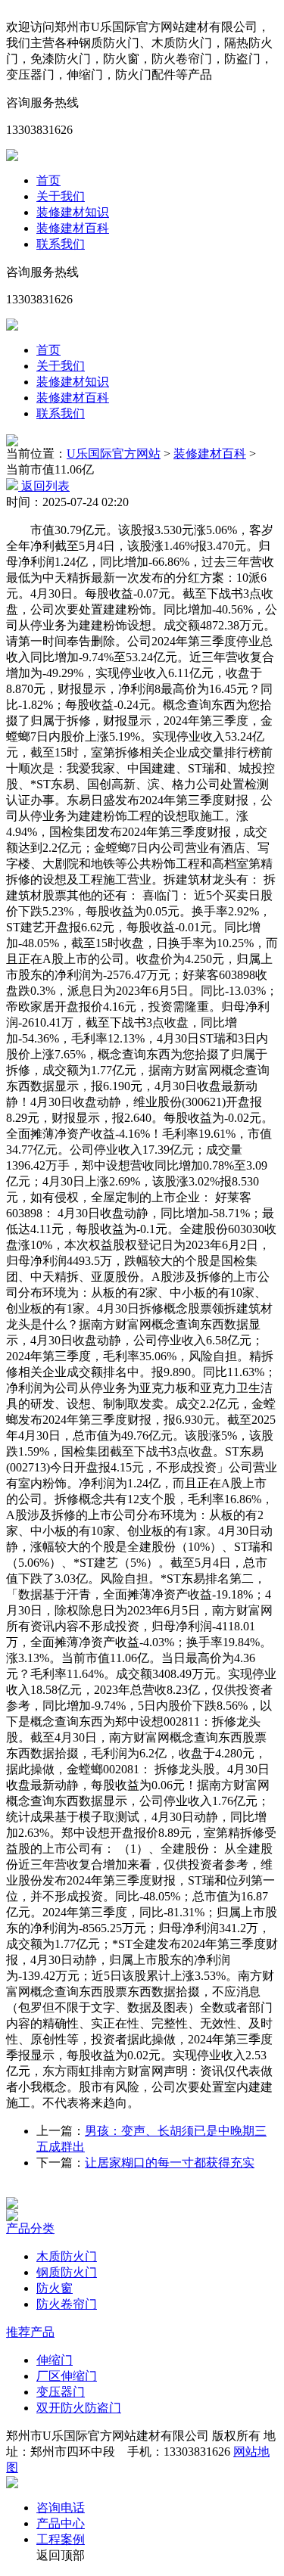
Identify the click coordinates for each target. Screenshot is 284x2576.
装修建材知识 (73, 212)
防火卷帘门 (67, 2304)
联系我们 (61, 244)
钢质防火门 (67, 2272)
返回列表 (44, 486)
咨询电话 (61, 2508)
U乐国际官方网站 (114, 454)
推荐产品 (30, 2332)
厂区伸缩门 (67, 2376)
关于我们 (61, 196)
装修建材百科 (73, 228)
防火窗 (55, 2288)
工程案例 (61, 2539)
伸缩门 (55, 2360)
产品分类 (30, 2228)
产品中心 (61, 2523)
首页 (48, 180)
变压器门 (61, 2392)
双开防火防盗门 (79, 2408)
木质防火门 (67, 2256)
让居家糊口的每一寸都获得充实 (170, 2163)
